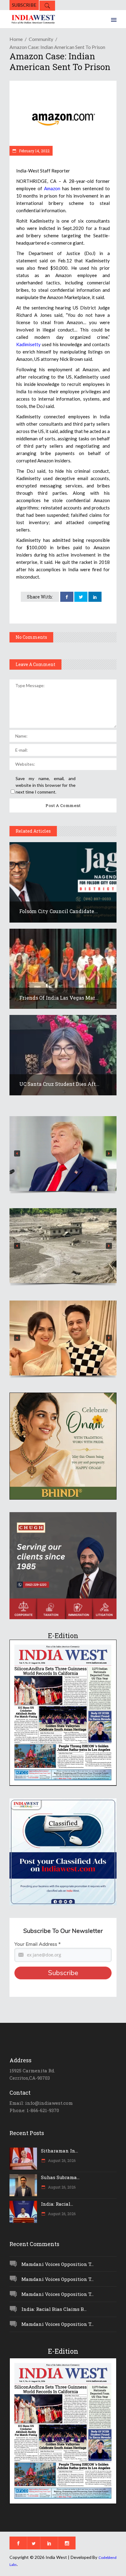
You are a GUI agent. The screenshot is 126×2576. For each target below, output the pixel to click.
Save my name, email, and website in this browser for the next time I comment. (46, 785)
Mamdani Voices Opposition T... (57, 2264)
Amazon (52, 188)
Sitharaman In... (59, 2151)
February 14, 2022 (34, 151)
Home (16, 39)
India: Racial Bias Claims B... (54, 2309)
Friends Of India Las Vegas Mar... (59, 998)
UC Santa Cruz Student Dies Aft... (59, 1084)
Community (41, 39)
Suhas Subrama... (60, 2177)
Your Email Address (37, 1944)
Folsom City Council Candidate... (59, 911)
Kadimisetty (28, 344)
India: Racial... (57, 2204)
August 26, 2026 (61, 2160)
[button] (63, 1154)
